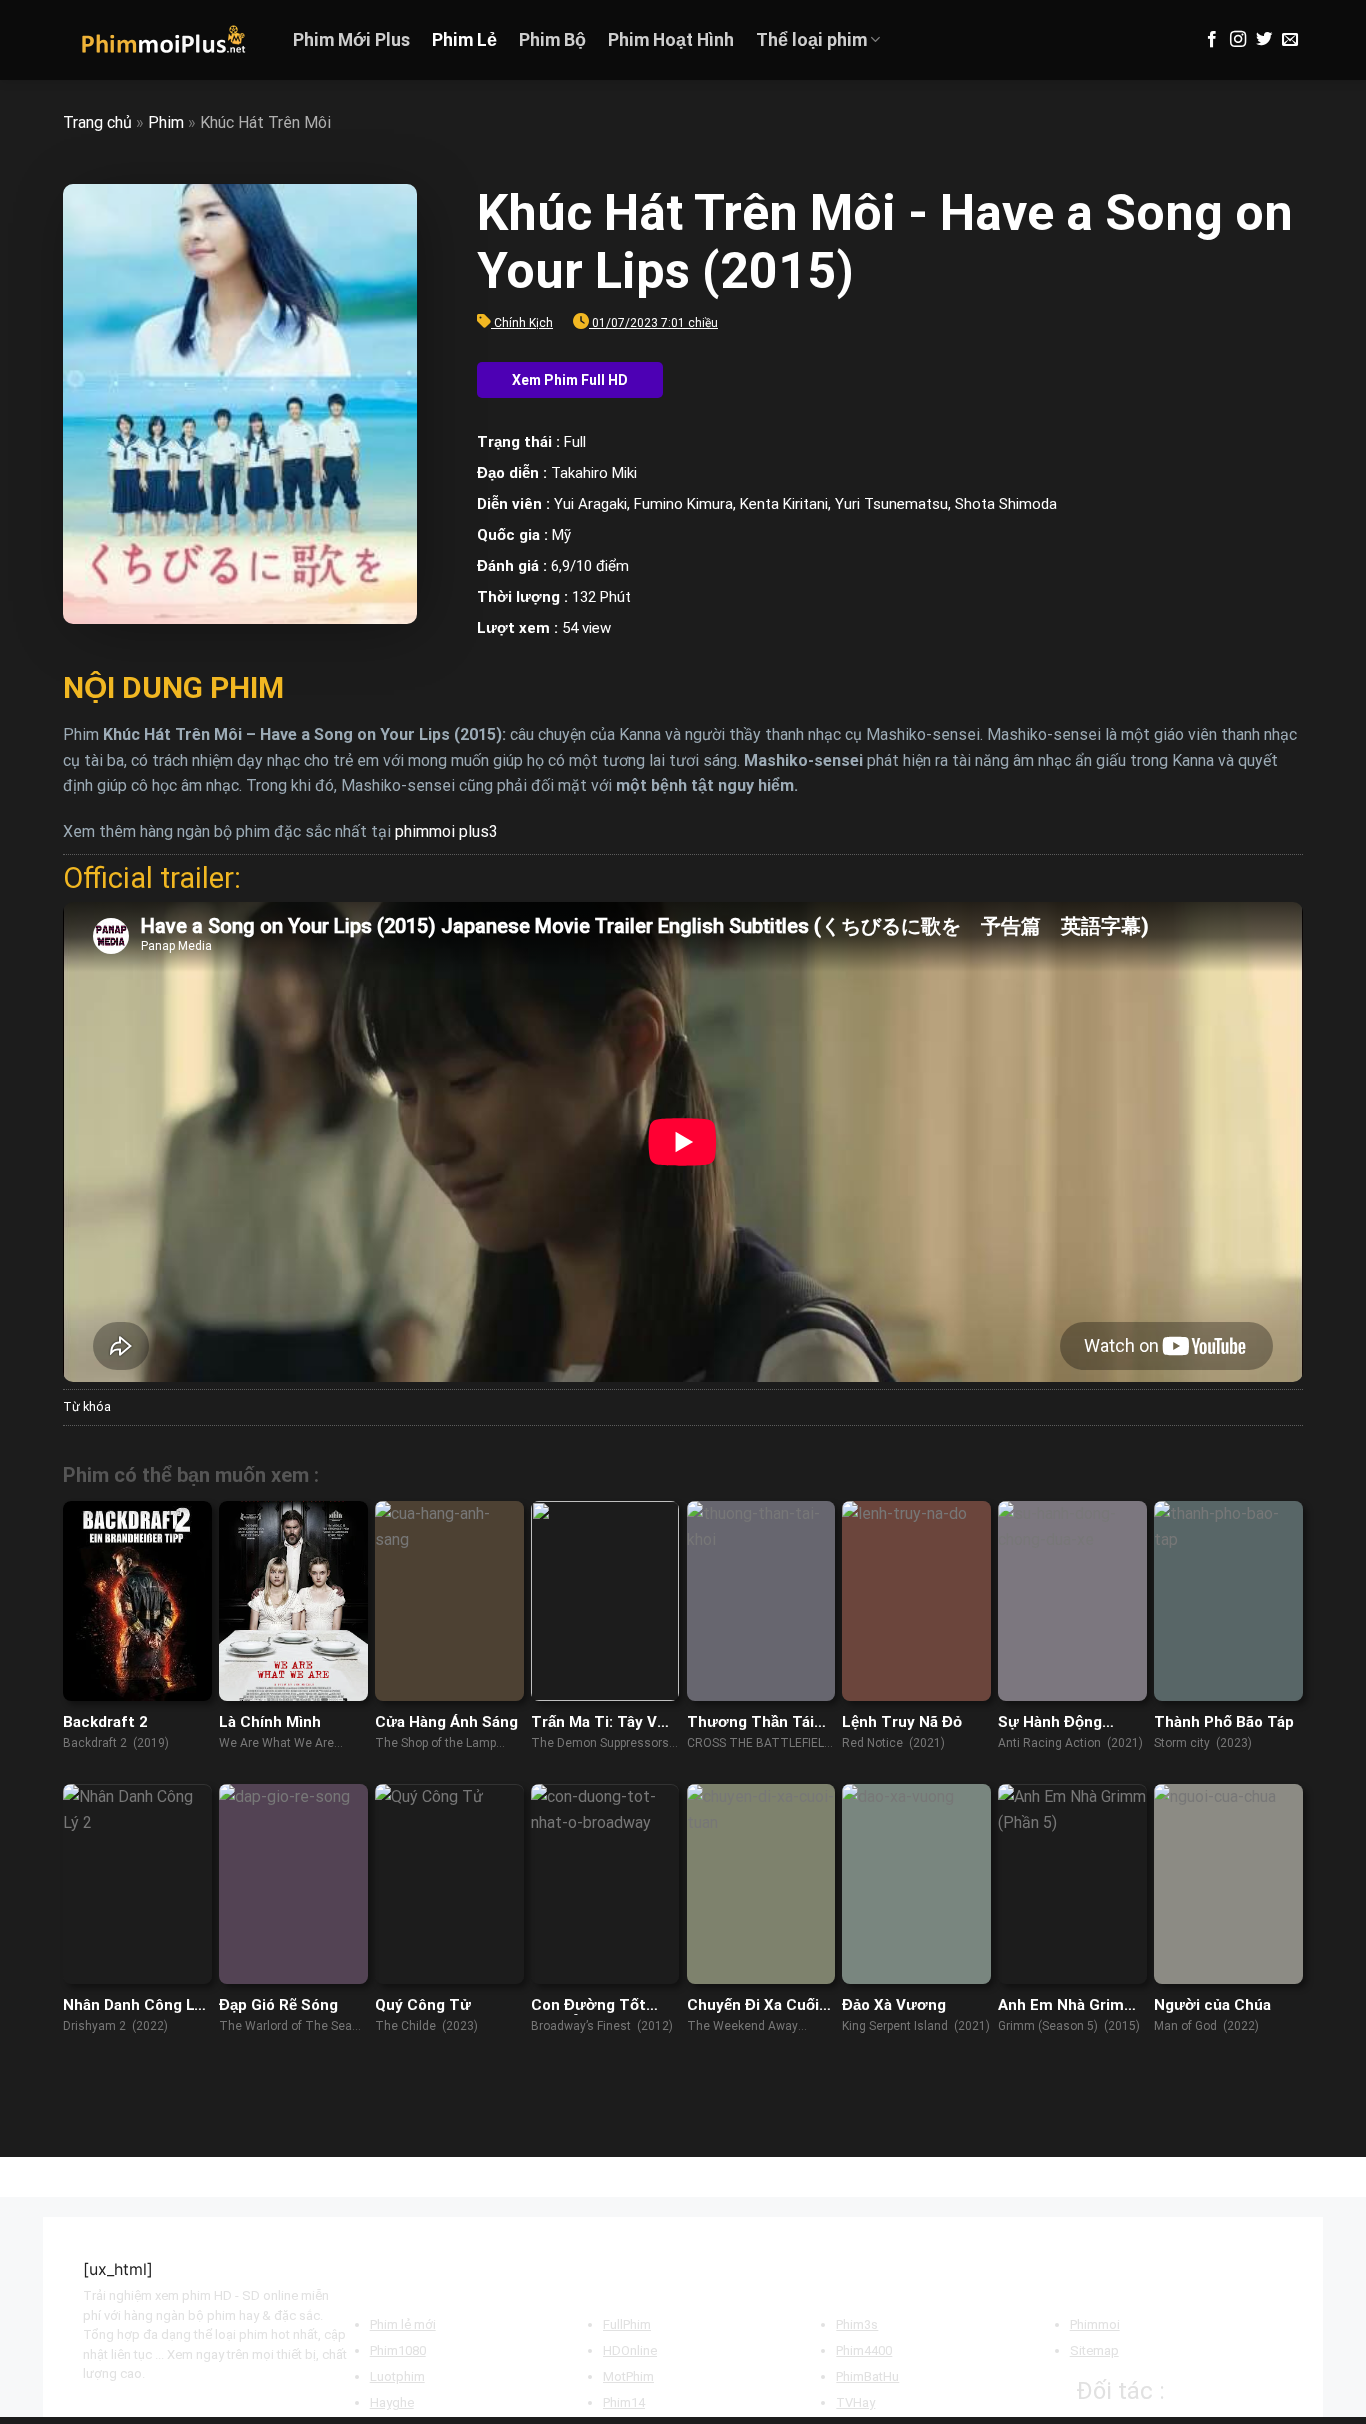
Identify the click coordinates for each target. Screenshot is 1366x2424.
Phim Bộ (552, 40)
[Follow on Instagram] (1238, 40)
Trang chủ (97, 122)
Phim (166, 122)
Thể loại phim (811, 40)
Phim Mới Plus (351, 40)
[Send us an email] (1290, 40)
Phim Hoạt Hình (671, 40)
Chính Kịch (523, 323)
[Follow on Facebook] (1212, 40)
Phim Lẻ (464, 40)
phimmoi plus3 (446, 831)
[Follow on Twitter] (1264, 40)
